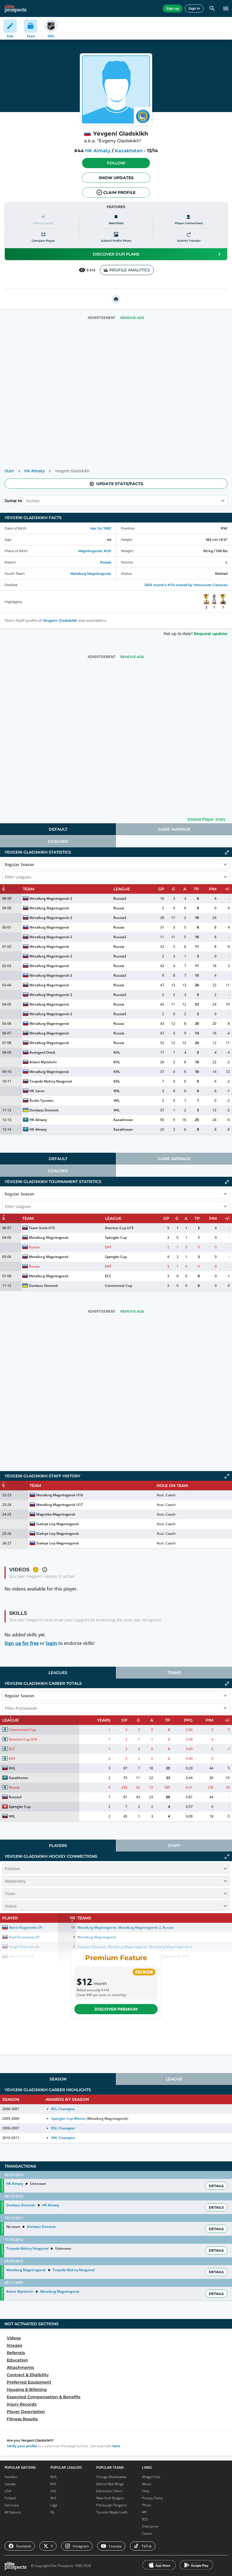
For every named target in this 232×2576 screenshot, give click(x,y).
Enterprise (150, 2526)
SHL (53, 2491)
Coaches (58, 841)
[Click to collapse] (227, 852)
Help (146, 2491)
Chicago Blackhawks (111, 2477)
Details (216, 2186)
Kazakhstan (129, 151)
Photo (147, 2505)
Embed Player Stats (206, 819)
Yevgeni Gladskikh (60, 621)
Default (58, 829)
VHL (117, 1091)
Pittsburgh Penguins (112, 2505)
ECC (108, 1276)
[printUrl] (116, 299)
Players (58, 1846)
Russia (106, 562)
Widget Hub (151, 2477)
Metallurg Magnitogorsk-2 (51, 898)
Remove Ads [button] (132, 318)
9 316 (91, 270)
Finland (10, 2498)
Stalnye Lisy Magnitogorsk (58, 1524)
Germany (12, 2505)
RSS (145, 2519)
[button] (116, 163)
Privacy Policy (152, 2498)
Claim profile (119, 192)
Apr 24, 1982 (101, 528)
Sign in (194, 8)
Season (58, 2079)
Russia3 (120, 898)
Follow (116, 163)
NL (52, 2512)
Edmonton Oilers (109, 2491)
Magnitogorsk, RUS (95, 551)
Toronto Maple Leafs (112, 2512)
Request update (211, 634)
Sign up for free (22, 1643)
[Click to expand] (227, 1476)
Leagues (58, 1673)
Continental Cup (118, 1286)
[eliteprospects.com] (15, 8)
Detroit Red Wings (110, 2484)
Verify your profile (22, 2446)
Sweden (11, 2477)
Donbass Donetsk (44, 1110)
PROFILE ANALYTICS (130, 270)
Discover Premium (116, 2009)
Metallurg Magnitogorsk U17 (60, 1505)
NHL (54, 2477)
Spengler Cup (116, 1237)
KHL (117, 1052)
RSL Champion (63, 2109)
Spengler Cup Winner (68, 2119)
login (51, 1643)
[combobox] (26, 501)
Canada (10, 2484)
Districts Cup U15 (119, 1228)
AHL (53, 2498)
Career (147, 2533)
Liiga (54, 2505)
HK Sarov (37, 1091)
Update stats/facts (120, 484)
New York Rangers (110, 2498)
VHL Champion (63, 2138)
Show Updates (116, 178)
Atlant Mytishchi (43, 1062)
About (147, 2484)
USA (8, 2491)
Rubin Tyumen (41, 1101)
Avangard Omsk (42, 1052)
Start (9, 471)
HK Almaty (98, 151)
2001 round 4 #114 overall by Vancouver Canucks (186, 585)
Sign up (173, 8)
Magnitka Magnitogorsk (56, 1514)
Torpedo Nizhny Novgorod (50, 1081)
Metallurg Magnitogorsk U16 (60, 1495)
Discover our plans (116, 254)
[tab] (58, 829)
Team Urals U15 (42, 1228)
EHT (108, 1247)
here (116, 2446)
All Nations (13, 2512)
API (144, 2512)
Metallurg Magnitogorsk (91, 574)
